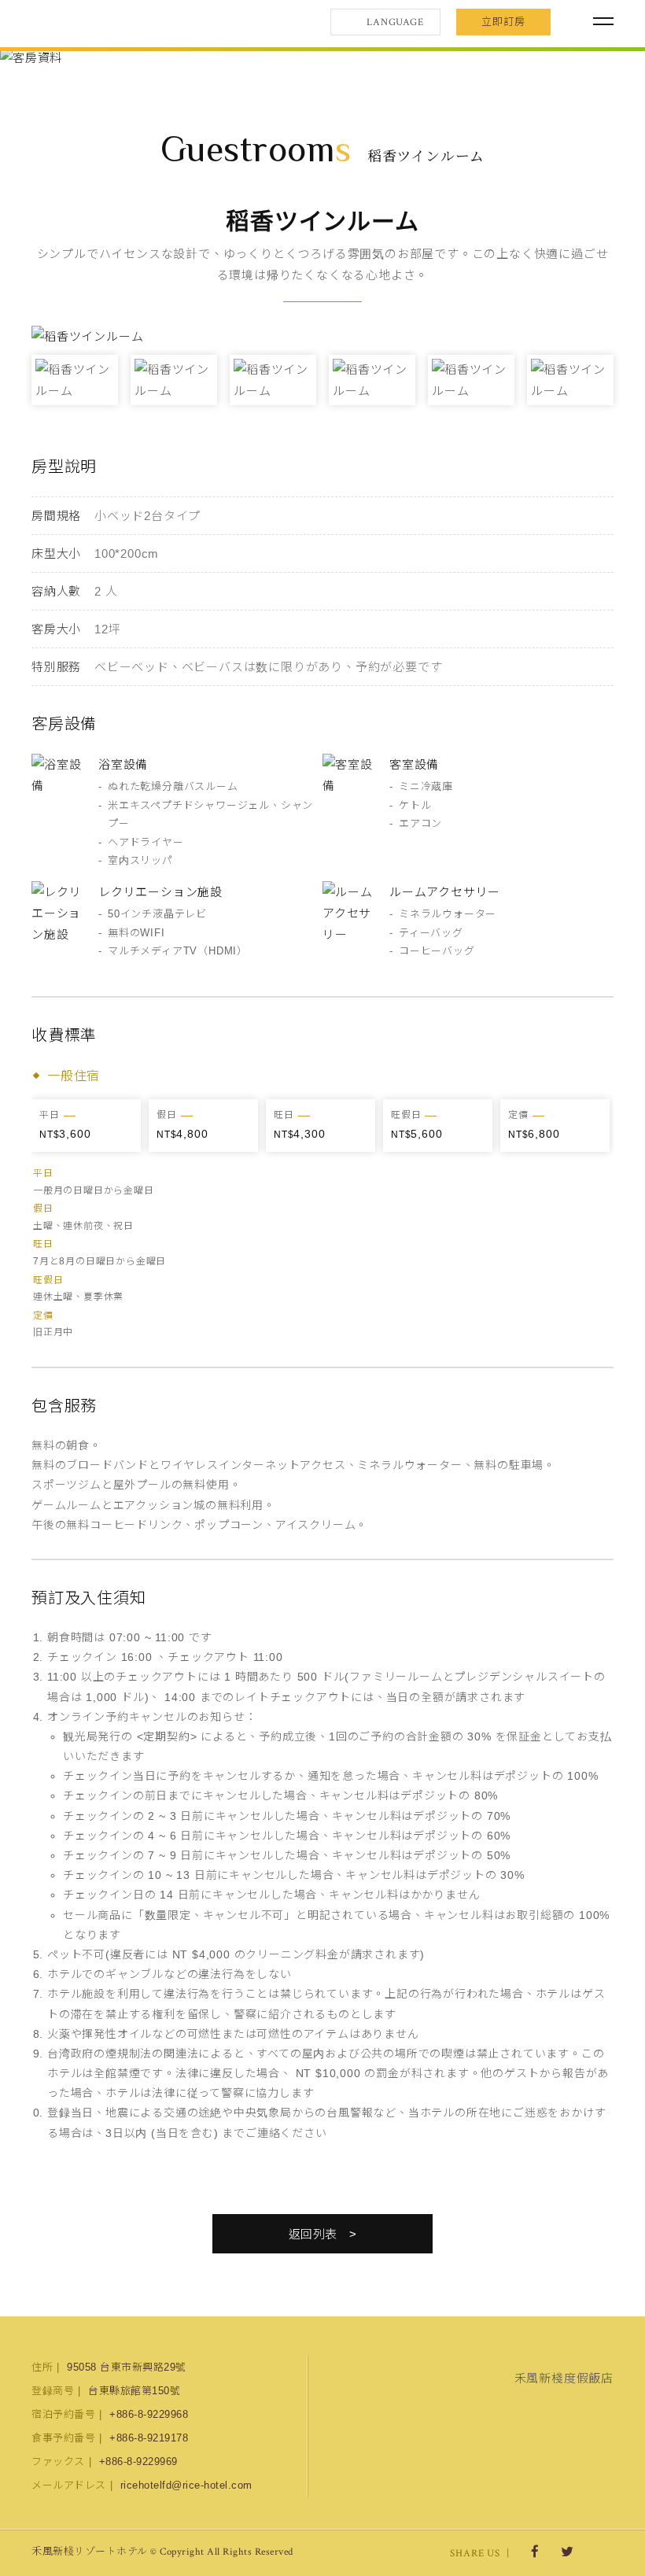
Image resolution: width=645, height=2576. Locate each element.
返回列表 (313, 2234)
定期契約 (166, 1736)
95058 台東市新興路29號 (127, 2367)
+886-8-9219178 (149, 2438)
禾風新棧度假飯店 (114, 22)
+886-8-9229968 (149, 2414)
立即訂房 (503, 22)
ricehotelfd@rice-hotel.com (186, 2485)
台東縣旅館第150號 (134, 2391)
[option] (322, 58)
